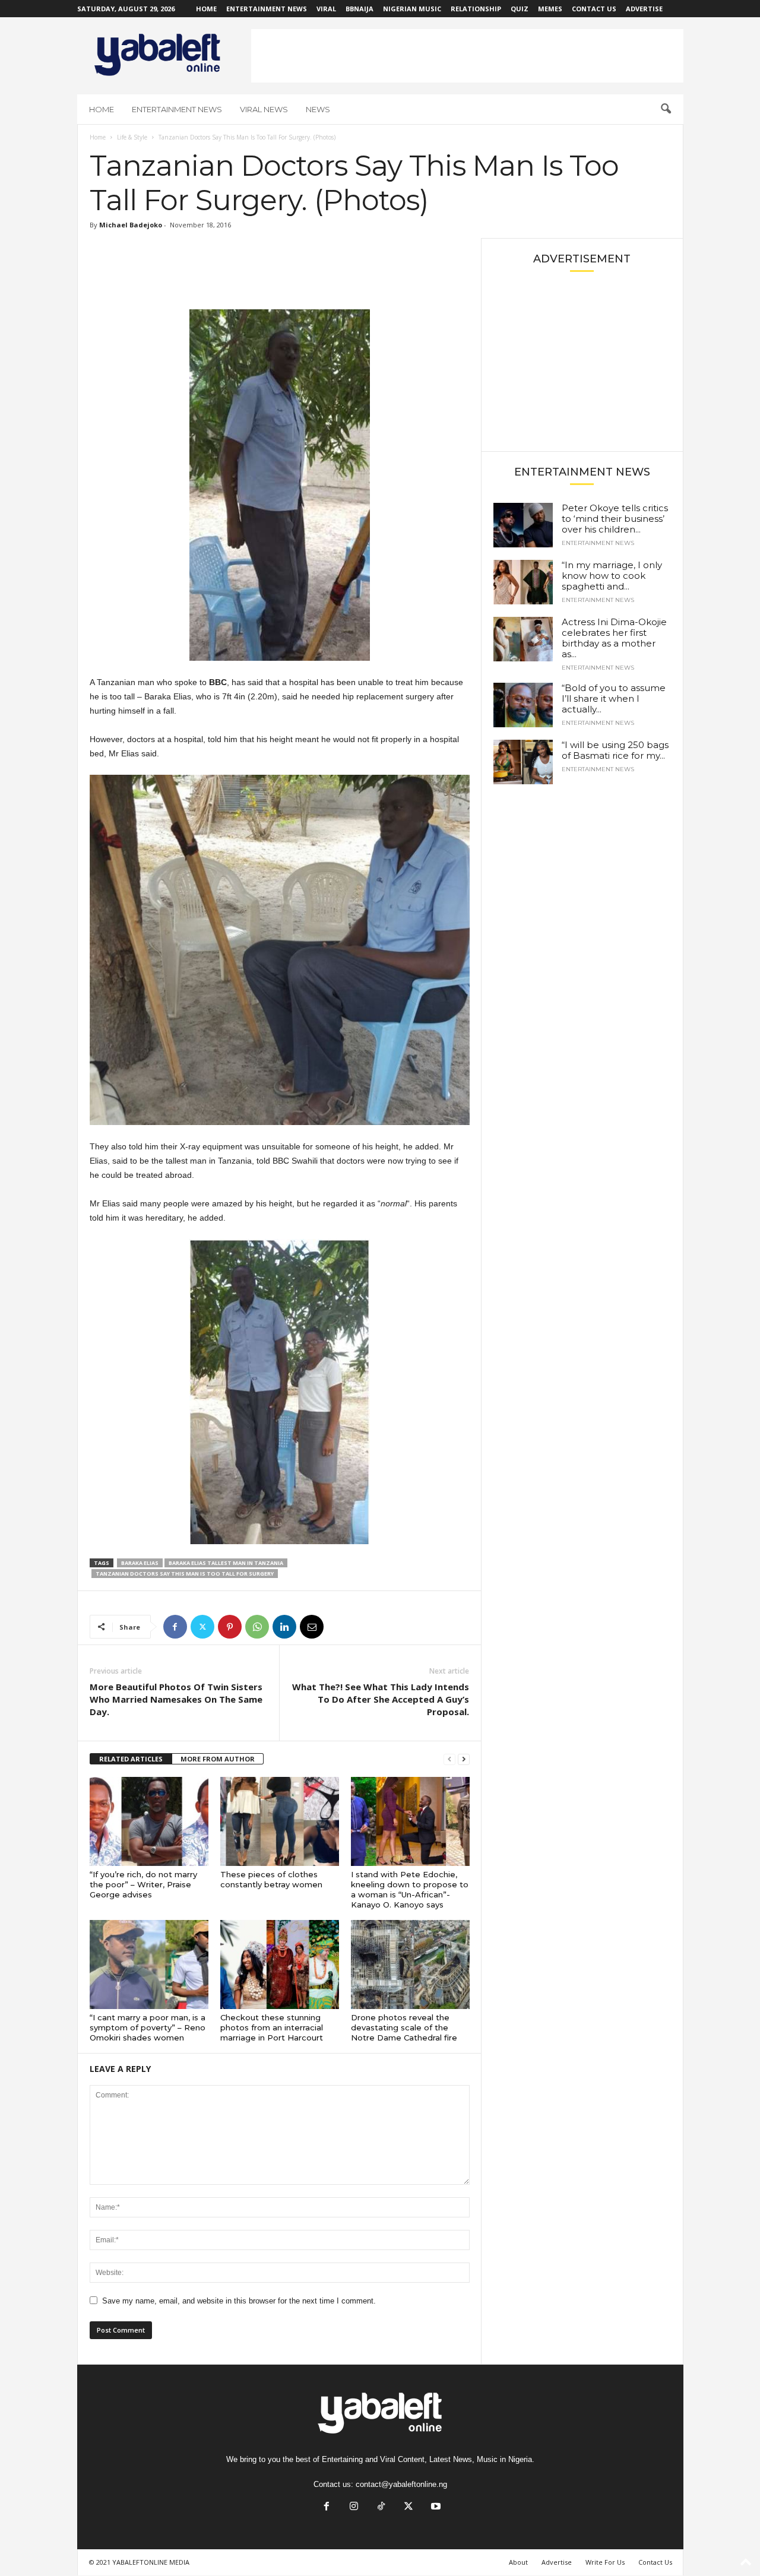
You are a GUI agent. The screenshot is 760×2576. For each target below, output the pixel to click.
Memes (550, 9)
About (518, 2562)
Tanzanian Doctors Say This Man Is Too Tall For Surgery (185, 1574)
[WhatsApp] (257, 1627)
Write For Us (605, 2562)
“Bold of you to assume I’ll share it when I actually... (614, 698)
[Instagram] (354, 2507)
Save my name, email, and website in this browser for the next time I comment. (239, 2301)
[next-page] (464, 1759)
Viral (326, 9)
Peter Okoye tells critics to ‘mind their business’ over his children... (615, 519)
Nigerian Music (412, 9)
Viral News (264, 109)
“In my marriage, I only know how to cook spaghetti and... (612, 576)
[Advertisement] (467, 56)
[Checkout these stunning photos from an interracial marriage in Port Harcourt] (280, 1965)
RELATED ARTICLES (131, 1759)
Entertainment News (267, 9)
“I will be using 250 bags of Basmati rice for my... (615, 750)
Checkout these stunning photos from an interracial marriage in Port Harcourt (272, 2027)
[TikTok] (381, 2507)
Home (206, 9)
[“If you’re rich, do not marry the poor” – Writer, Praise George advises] (149, 1821)
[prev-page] (449, 1759)
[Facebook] (175, 1627)
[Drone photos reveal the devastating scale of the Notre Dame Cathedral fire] (410, 1965)
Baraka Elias (140, 1563)
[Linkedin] (284, 1627)
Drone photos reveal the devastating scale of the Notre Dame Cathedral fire (404, 2027)
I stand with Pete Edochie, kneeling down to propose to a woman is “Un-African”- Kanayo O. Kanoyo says (410, 1889)
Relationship (476, 9)
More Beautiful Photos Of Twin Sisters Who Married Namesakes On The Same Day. (176, 1699)
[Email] (312, 1627)
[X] (202, 1627)
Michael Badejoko (131, 225)
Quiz (520, 9)
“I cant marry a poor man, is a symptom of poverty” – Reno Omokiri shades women (148, 2027)
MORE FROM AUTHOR (218, 1759)
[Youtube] (435, 2507)
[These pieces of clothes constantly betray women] (280, 1821)
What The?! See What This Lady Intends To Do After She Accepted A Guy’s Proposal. (381, 1699)
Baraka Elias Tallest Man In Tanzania (226, 1563)
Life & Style (132, 137)
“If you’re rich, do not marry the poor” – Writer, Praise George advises (143, 1884)
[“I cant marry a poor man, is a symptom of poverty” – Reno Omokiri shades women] (149, 1965)
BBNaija (360, 9)
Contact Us (594, 9)
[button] (666, 109)
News (318, 109)
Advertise (644, 9)
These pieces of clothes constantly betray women (271, 1879)
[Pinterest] (230, 1627)
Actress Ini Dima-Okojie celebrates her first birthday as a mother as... (614, 638)
